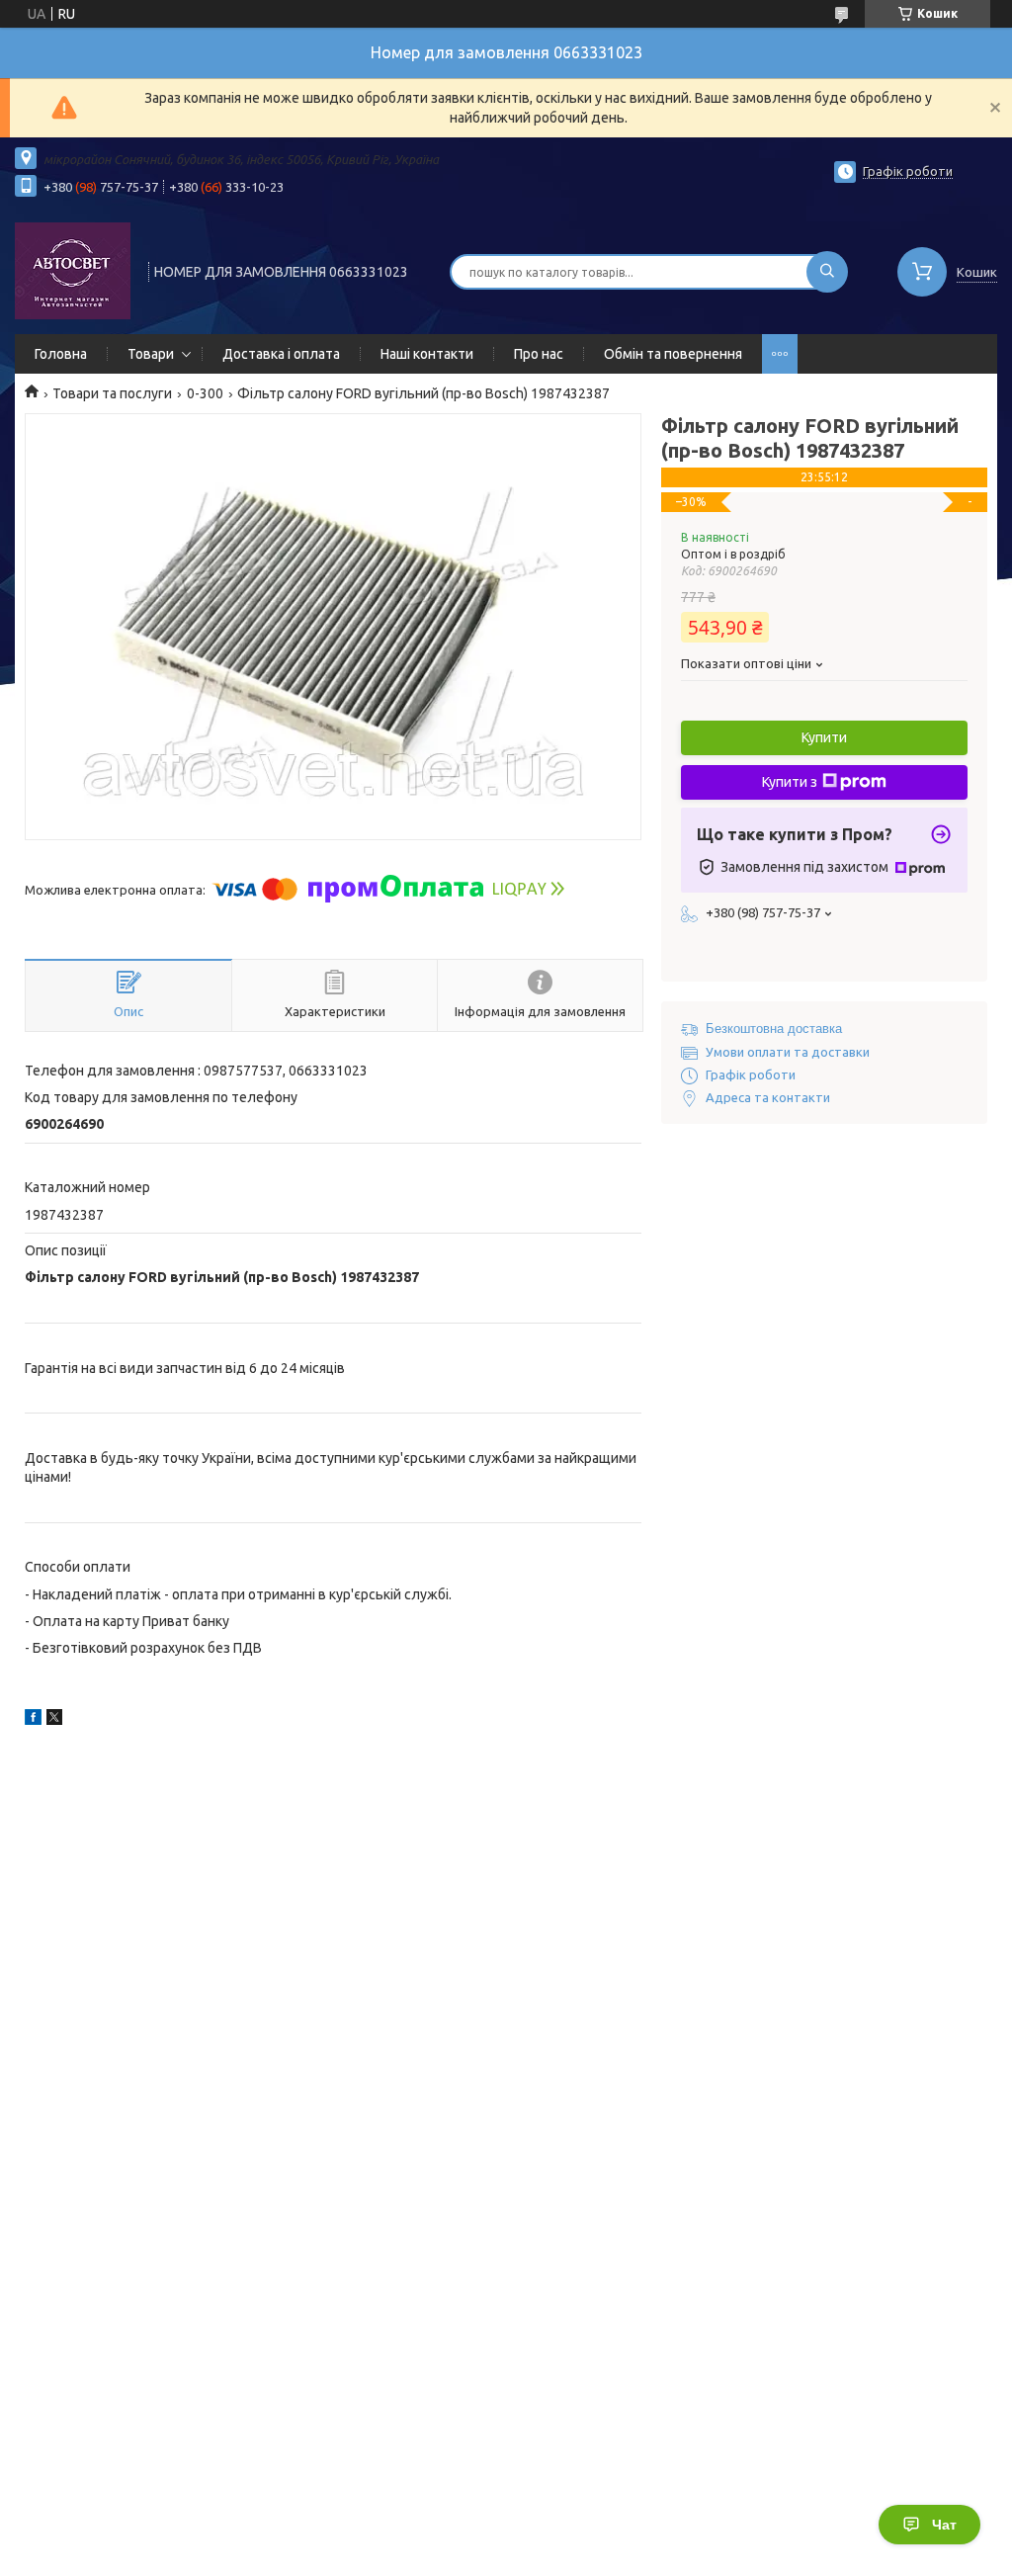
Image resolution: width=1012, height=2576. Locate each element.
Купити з (790, 782)
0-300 (205, 393)
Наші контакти (427, 354)
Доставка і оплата (281, 354)
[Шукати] (827, 272)
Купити (824, 737)
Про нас (539, 354)
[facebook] (33, 1720)
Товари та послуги (112, 393)
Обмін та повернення (673, 354)
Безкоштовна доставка (774, 1029)
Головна (61, 354)
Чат (944, 2525)
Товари (151, 354)
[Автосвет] (73, 270)
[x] (54, 1720)
